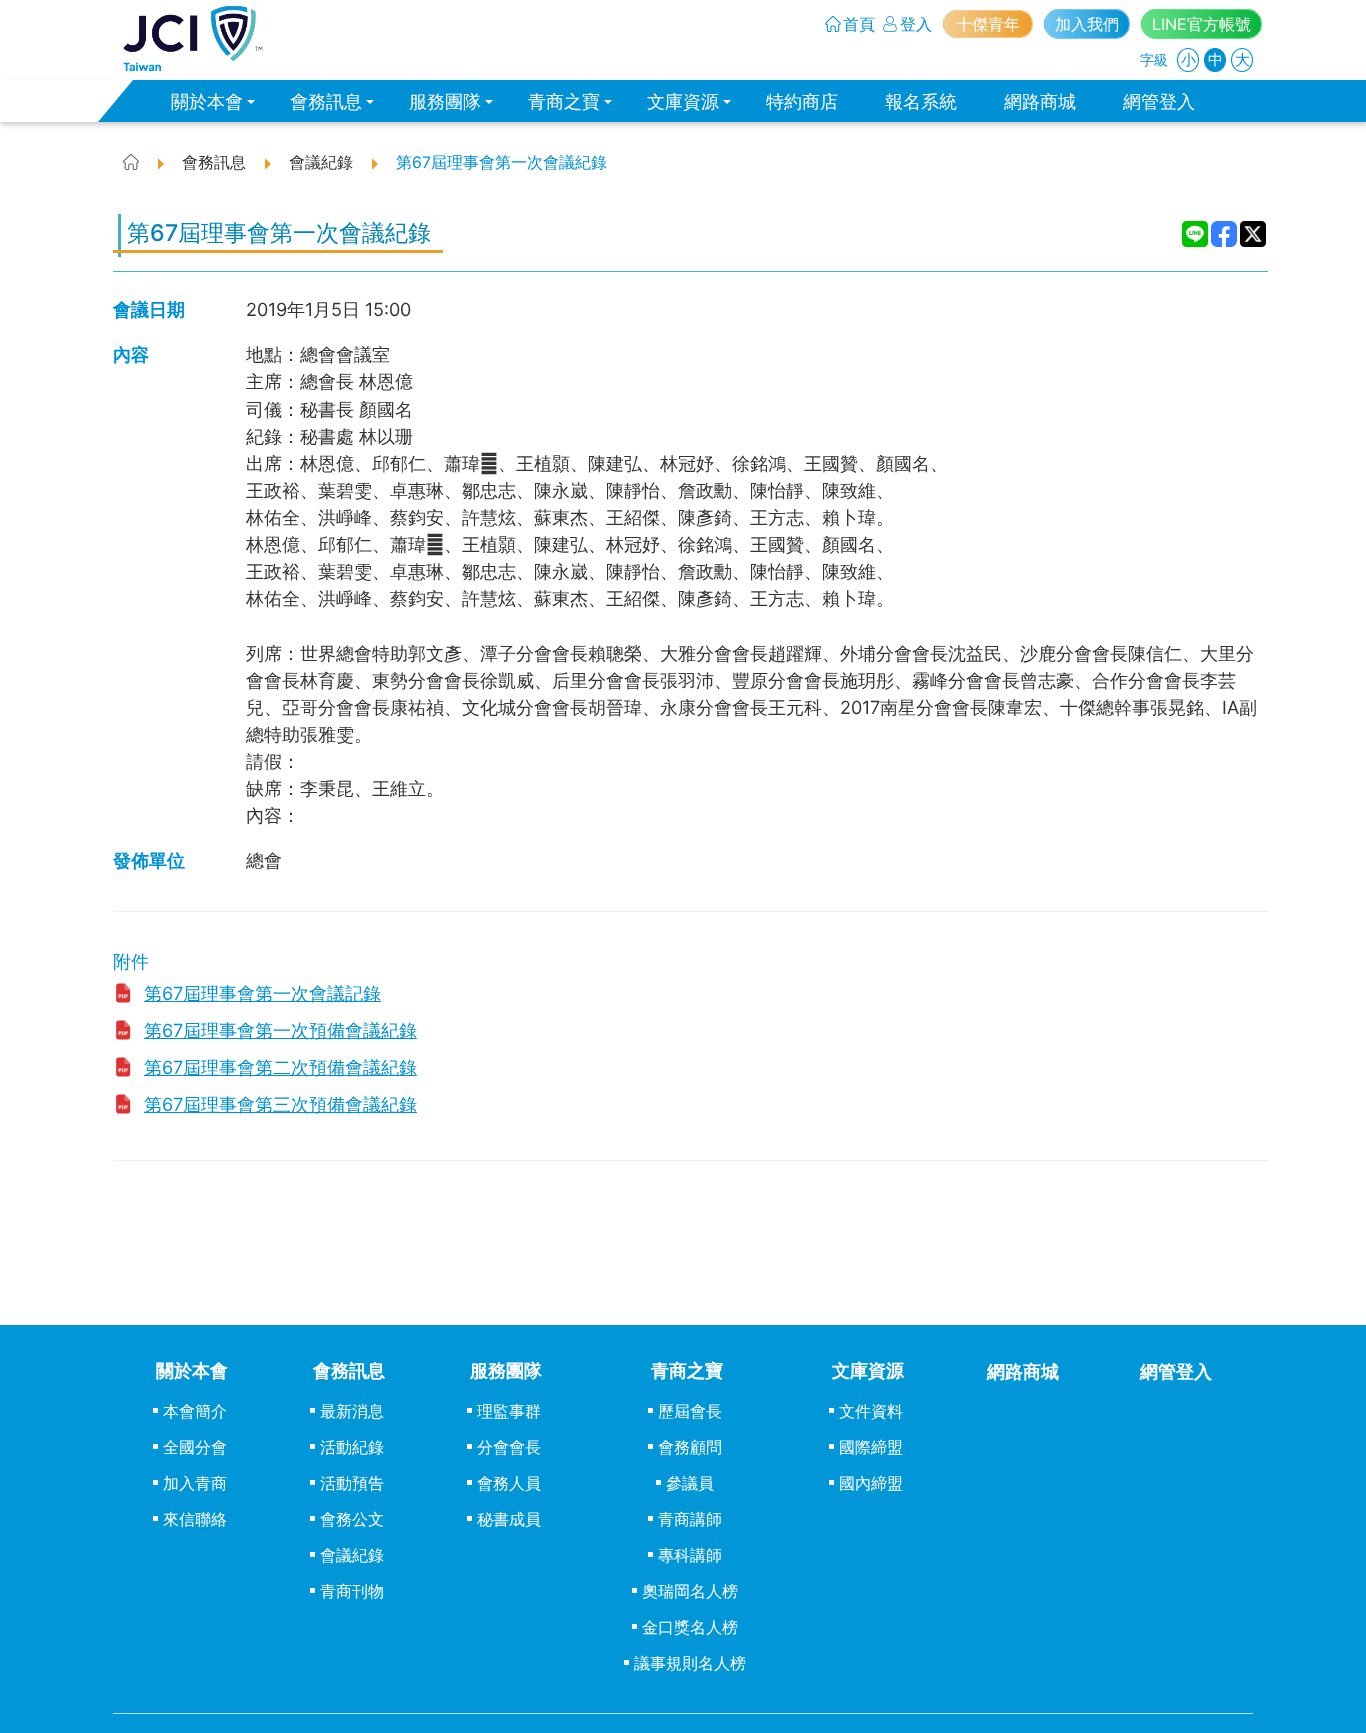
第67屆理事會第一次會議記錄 (262, 993)
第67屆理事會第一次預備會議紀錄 (280, 1030)
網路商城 (1040, 101)
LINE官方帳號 (1201, 24)
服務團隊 (445, 101)
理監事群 (509, 1411)
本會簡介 (195, 1411)
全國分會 (195, 1447)
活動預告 (352, 1483)
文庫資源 (683, 101)
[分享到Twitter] (1253, 234)
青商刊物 (352, 1591)
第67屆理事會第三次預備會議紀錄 (280, 1104)
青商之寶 (564, 101)
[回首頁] (193, 38)
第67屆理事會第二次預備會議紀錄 (280, 1067)
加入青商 (195, 1483)
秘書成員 (509, 1519)
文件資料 (871, 1411)
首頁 (859, 24)
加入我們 (1087, 24)
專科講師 (690, 1555)
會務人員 (509, 1483)
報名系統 (921, 101)
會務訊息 (326, 101)
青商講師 (690, 1519)
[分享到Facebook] (1224, 234)
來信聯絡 (195, 1519)
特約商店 (802, 101)
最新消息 (352, 1411)
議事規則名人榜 (690, 1663)
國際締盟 (871, 1447)
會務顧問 (690, 1447)
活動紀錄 (352, 1447)
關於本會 (207, 101)
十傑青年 (988, 24)
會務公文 (352, 1519)
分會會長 (509, 1447)
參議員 (690, 1483)
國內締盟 (871, 1483)
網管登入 (1159, 101)
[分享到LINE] (1195, 234)
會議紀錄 (352, 1555)
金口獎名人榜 (690, 1627)
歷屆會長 (690, 1411)
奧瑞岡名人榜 (690, 1591)
